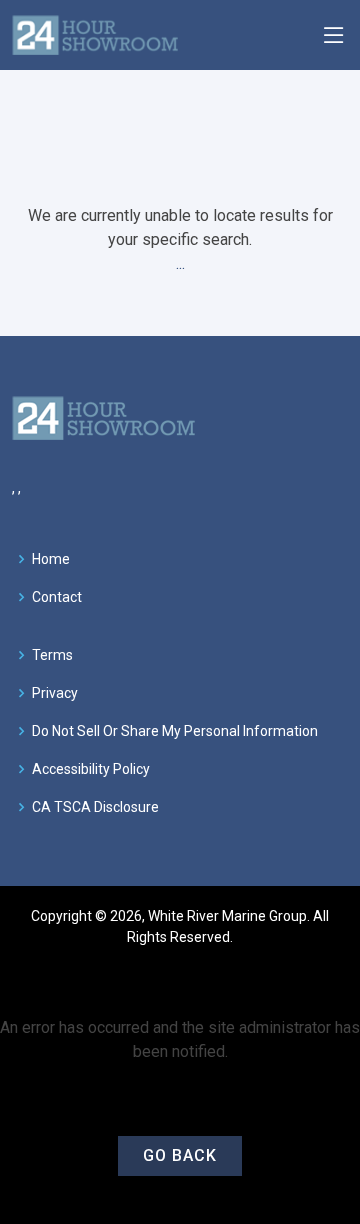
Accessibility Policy (91, 769)
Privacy (55, 693)
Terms (52, 655)
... (180, 263)
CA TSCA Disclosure (95, 807)
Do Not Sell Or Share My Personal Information (175, 731)
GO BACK (180, 1155)
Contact (57, 597)
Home (51, 559)
